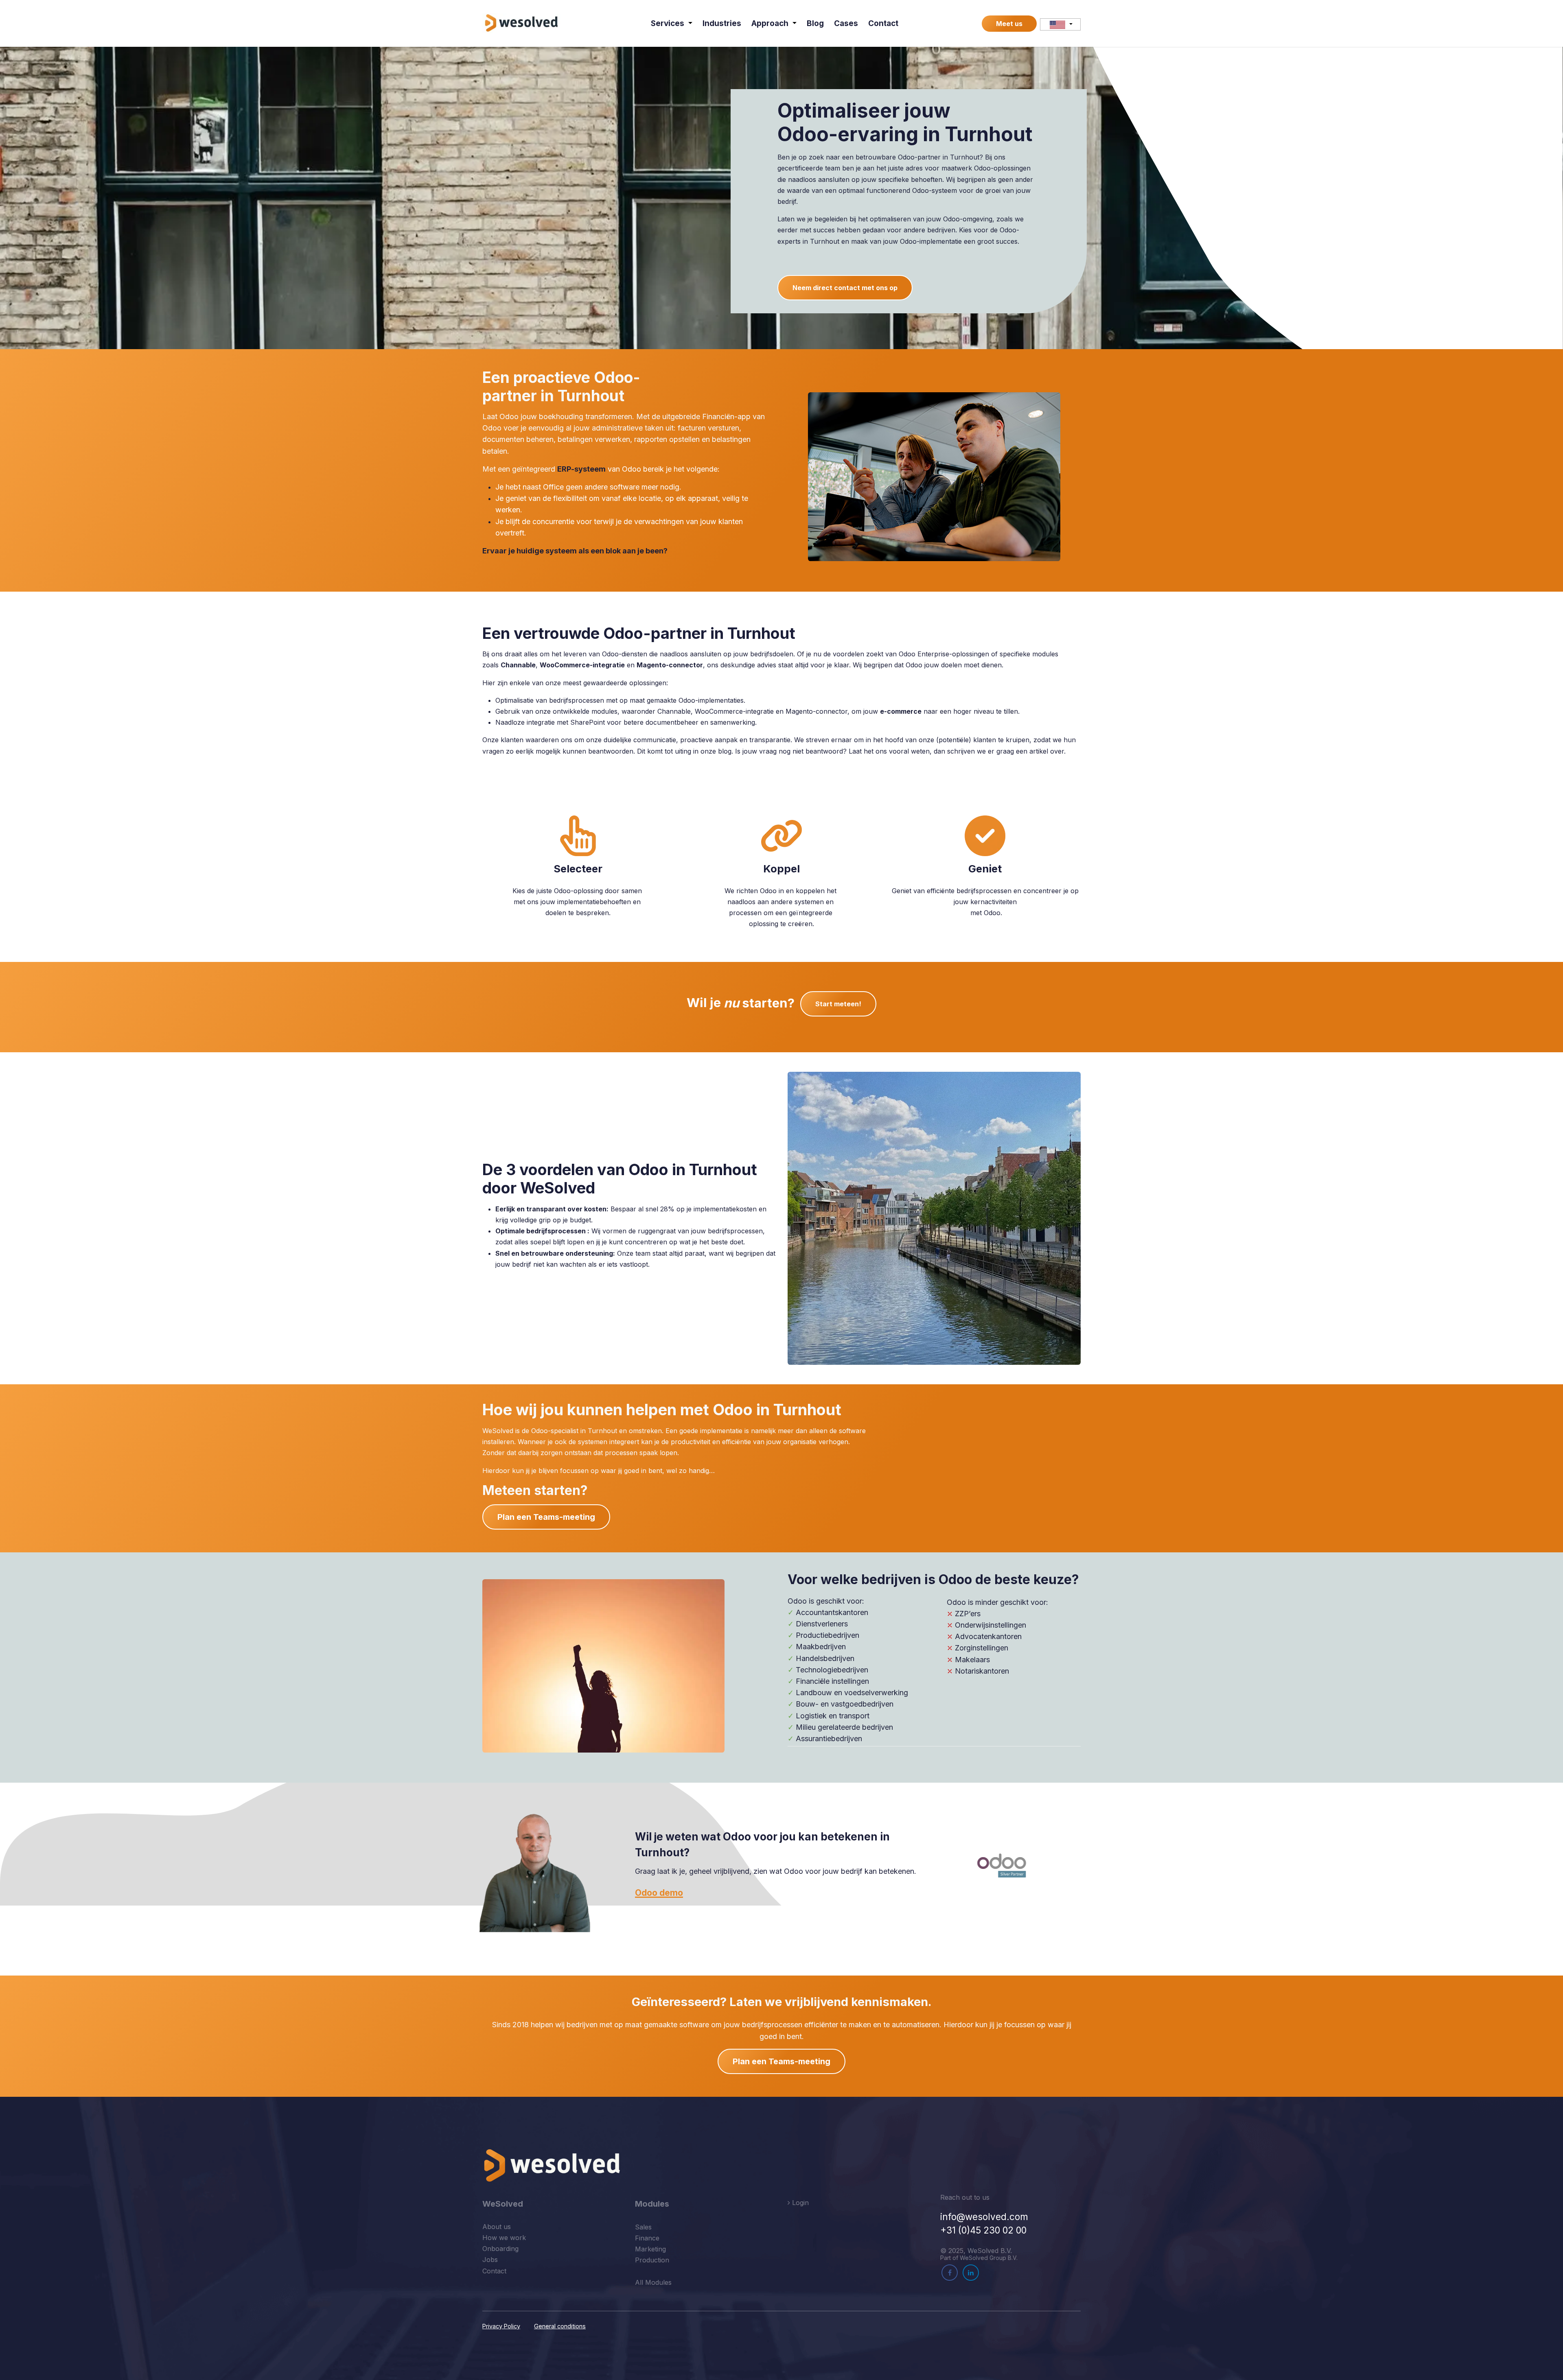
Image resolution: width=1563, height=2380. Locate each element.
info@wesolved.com (984, 2217)
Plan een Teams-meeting (546, 1517)
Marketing (650, 2249)
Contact (494, 2271)
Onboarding (500, 2249)
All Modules (653, 2282)
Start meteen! (838, 1004)
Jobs (490, 2260)
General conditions (560, 2326)
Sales (643, 2227)
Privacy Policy (501, 2326)
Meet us (1009, 24)
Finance (647, 2238)
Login (799, 2203)
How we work (504, 2238)
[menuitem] (672, 23)
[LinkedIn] (971, 2273)
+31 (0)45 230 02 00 (983, 2230)
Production (652, 2260)
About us (497, 2227)
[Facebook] (950, 2273)
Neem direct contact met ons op (845, 288)
